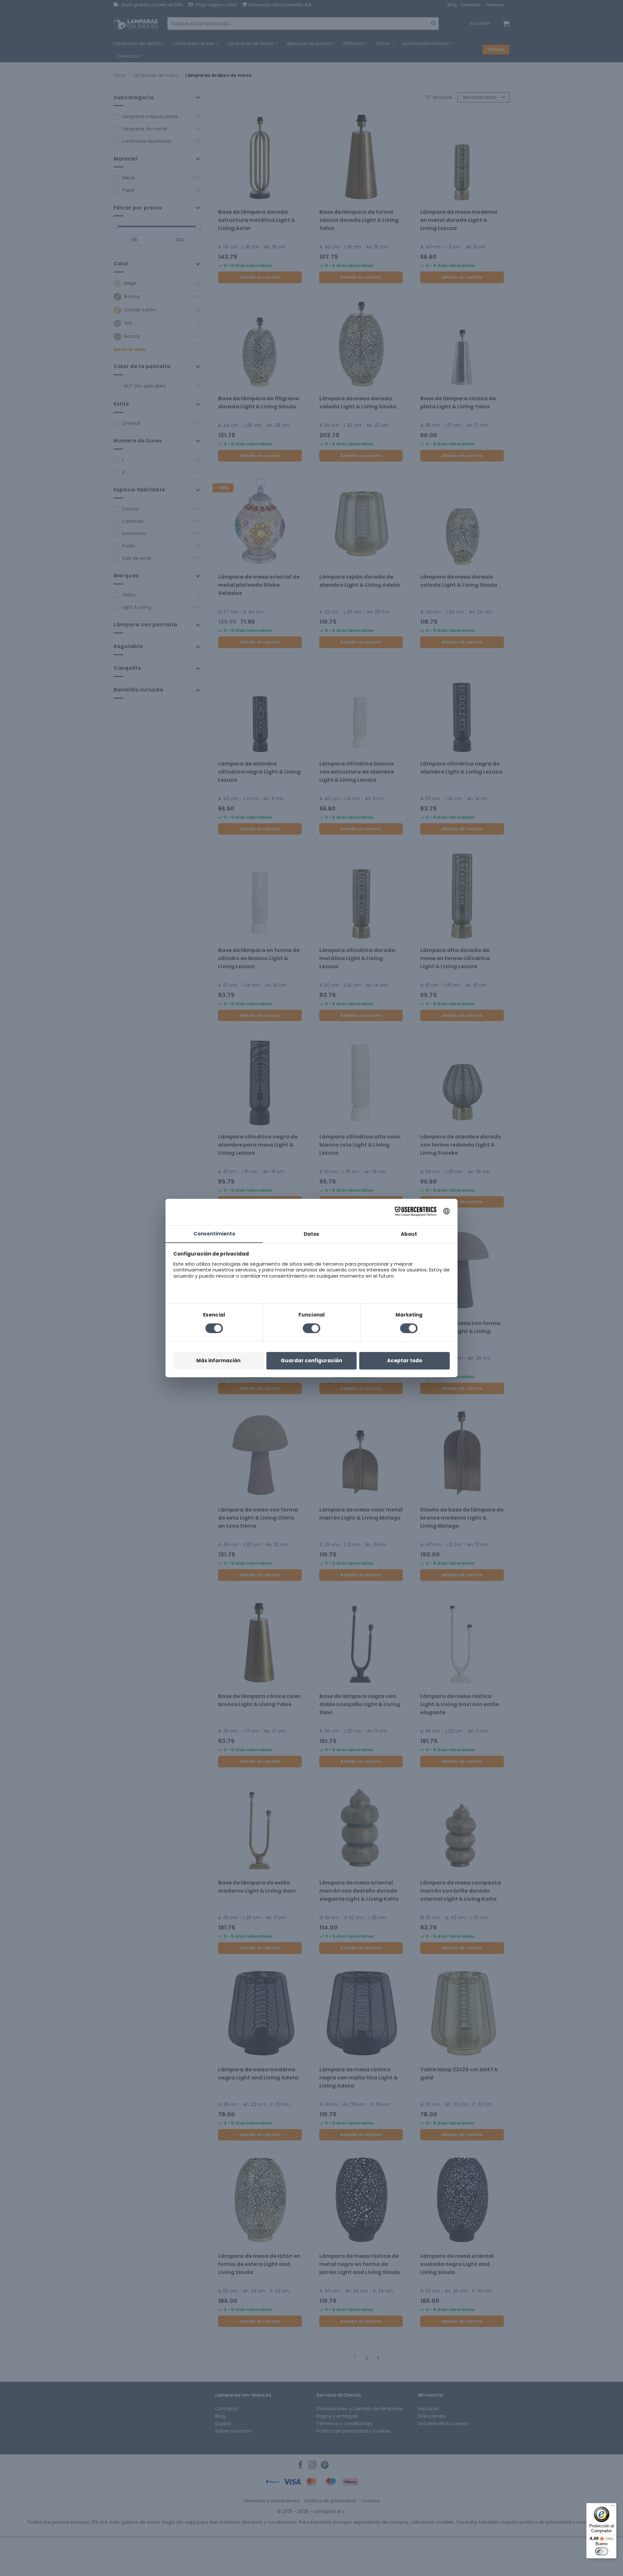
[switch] (602, 2551)
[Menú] (613, 2507)
